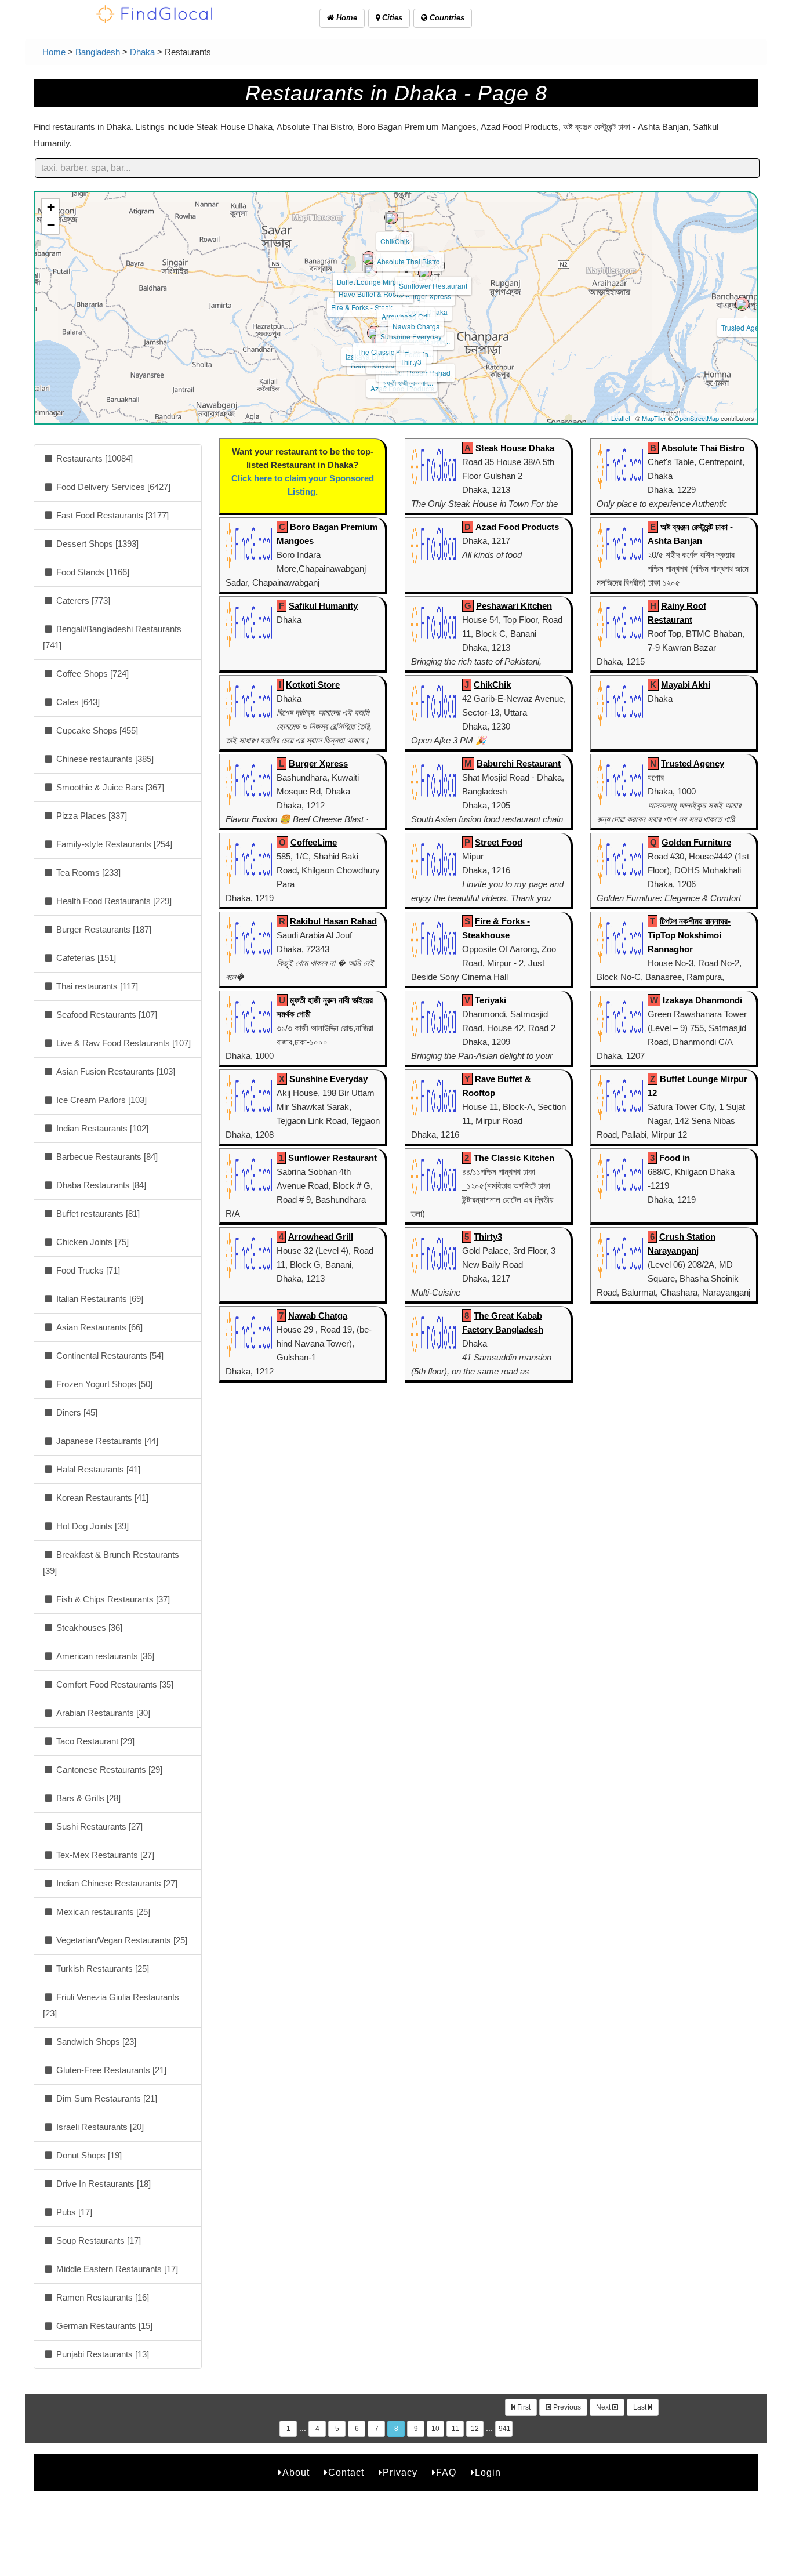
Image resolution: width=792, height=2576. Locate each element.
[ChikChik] (391, 217)
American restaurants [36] (104, 1656)
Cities (391, 18)
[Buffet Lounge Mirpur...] (369, 258)
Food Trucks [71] (87, 1270)
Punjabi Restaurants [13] (101, 2354)
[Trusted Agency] (742, 304)
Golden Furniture (696, 842)
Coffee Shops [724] (91, 674)
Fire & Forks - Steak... (364, 307)
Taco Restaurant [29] (94, 1741)
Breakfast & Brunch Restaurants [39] (111, 1563)
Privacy (400, 2472)
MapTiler (654, 418)
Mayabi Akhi (686, 685)
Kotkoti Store (313, 685)
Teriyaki (491, 1000)
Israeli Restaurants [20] (99, 2127)
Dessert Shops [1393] (96, 544)
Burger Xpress (428, 296)
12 (475, 2429)
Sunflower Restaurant (433, 286)
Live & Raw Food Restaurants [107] (122, 1043)
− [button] (51, 225)
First (523, 2407)
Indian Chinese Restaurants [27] (116, 1883)
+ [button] (51, 207)
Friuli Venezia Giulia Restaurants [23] (111, 2005)
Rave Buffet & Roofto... (374, 294)
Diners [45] (76, 1412)
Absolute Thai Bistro (408, 261)
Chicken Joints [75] (91, 1242)
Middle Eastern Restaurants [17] (116, 2269)
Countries (446, 18)
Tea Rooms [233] (87, 872)
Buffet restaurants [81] (97, 1213)
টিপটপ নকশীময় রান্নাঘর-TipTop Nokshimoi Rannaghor (689, 935)
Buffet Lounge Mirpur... (372, 282)
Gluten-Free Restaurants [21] (110, 2070)
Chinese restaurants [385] (104, 759)
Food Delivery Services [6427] (112, 487)
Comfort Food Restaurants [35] (114, 1684)
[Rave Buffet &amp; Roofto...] (370, 270)
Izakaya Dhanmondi (702, 1000)
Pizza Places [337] (90, 816)
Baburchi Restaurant (519, 763)
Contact (346, 2472)
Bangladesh (98, 52)
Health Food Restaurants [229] (113, 901)
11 (455, 2429)
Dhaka (142, 52)
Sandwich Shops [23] (95, 2042)
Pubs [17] (73, 2212)
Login (488, 2472)
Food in (675, 1158)
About (296, 2472)
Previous (566, 2407)
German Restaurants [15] (103, 2326)
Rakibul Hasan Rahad (415, 373)
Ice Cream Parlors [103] (100, 1100)
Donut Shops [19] (88, 2155)
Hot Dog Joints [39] (91, 1526)
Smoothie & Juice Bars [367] (109, 787)
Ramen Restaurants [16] (101, 2297)
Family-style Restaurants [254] (113, 844)
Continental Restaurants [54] (109, 1356)
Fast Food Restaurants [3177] (111, 515)
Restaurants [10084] (93, 458)
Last (641, 2407)
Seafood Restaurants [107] (106, 1015)
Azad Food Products (517, 527)
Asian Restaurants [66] (98, 1327)
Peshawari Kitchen (514, 606)
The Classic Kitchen (388, 352)
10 (435, 2429)
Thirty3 (411, 362)
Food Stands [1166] (92, 572)
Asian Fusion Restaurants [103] (115, 1071)
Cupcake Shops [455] (96, 730)
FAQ (446, 2472)
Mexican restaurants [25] (102, 1912)
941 (505, 2429)
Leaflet (621, 418)
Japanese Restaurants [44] (106, 1441)
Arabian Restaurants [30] (102, 1713)
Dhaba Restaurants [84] (100, 1185)
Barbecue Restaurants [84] (106, 1157)
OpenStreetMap (697, 418)
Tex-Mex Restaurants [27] (104, 1855)
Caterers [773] (82, 601)
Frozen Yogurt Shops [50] (103, 1384)
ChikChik (395, 241)
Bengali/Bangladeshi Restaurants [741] (112, 637)
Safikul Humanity (323, 606)
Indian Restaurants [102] (101, 1128)
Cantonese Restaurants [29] (108, 1770)
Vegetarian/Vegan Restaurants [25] (121, 1940)
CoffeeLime (314, 842)
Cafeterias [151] (85, 958)
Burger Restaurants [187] (103, 929)
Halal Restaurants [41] (97, 1469)
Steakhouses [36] (88, 1628)
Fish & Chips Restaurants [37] (112, 1599)
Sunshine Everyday (411, 336)
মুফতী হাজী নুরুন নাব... (408, 382)
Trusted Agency (746, 327)
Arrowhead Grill (406, 316)
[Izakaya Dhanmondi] (374, 333)
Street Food (499, 842)
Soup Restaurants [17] (97, 2241)
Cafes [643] (77, 702)
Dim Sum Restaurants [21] (106, 2098)
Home (346, 18)
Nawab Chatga (416, 326)
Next (604, 2407)
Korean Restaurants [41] (101, 1498)
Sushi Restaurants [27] (98, 1826)
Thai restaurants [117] (96, 986)
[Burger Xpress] (425, 273)
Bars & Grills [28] (87, 1798)
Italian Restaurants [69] (99, 1299)
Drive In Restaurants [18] (102, 2184)
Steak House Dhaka (515, 448)
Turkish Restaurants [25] (101, 1969)
